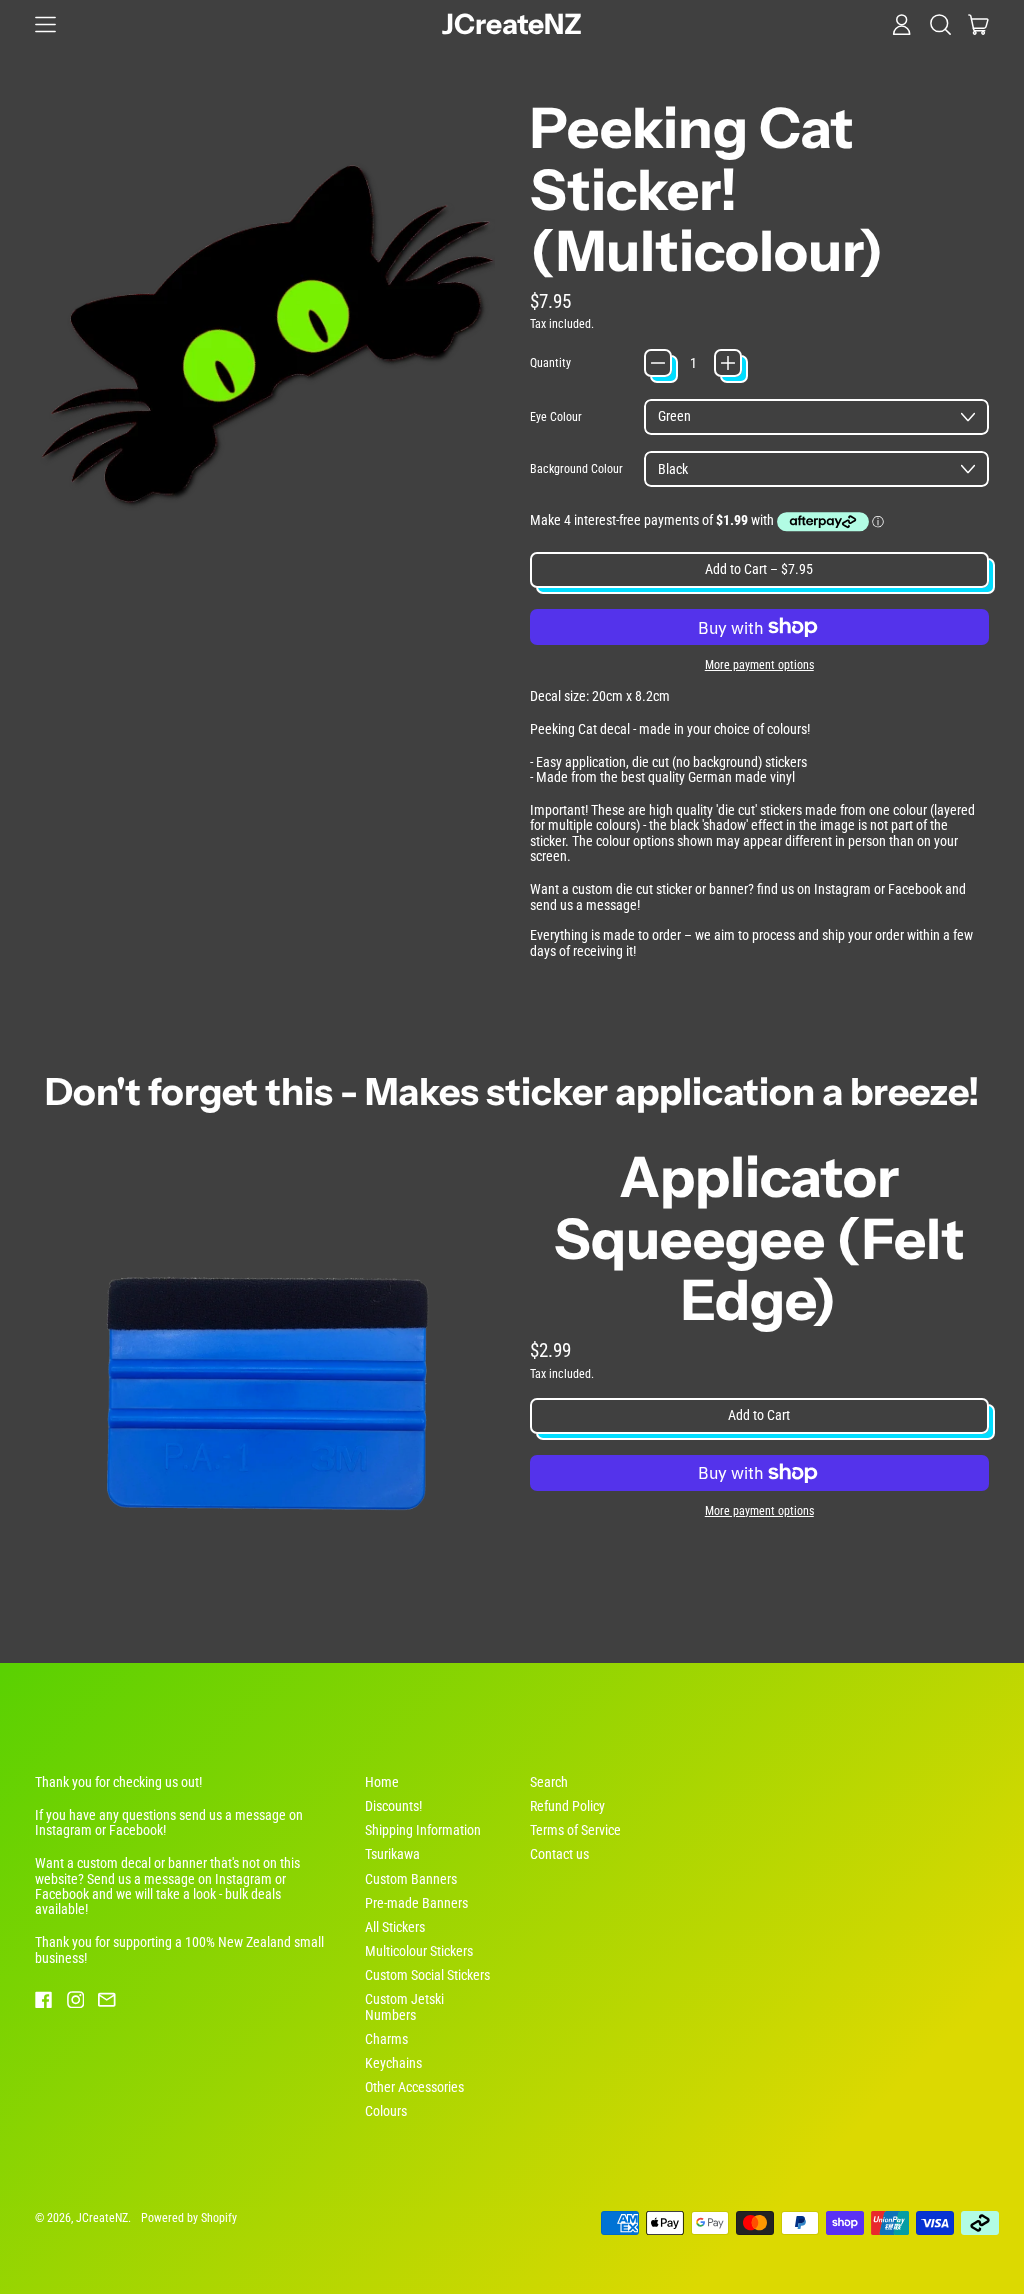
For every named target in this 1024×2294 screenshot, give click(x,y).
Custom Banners (411, 1879)
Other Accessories (414, 2087)
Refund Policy (567, 1806)
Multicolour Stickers (419, 1951)
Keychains (393, 2063)
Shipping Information (423, 1830)
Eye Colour (556, 417)
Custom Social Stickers (427, 1975)
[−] (658, 363)
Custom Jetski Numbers (404, 2006)
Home (382, 1782)
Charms (386, 2039)
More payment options (759, 665)
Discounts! (393, 1806)
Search (549, 1782)
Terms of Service (575, 1830)
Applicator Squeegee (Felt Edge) (759, 1238)
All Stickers (395, 1927)
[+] (728, 363)
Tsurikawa (392, 1854)
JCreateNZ (512, 24)
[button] (940, 24)
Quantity (550, 363)
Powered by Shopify (189, 2217)
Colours (386, 2111)
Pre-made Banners (416, 1903)
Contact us (559, 1854)
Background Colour (576, 469)
